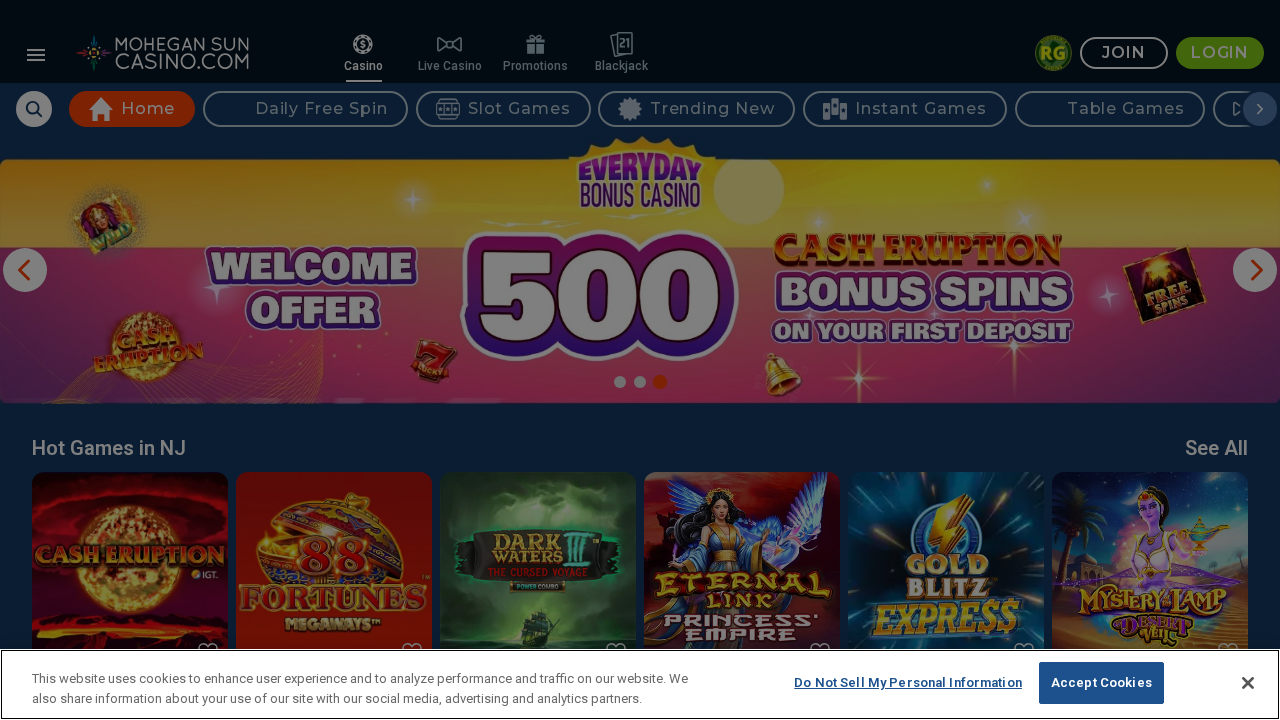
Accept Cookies (1101, 682)
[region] (640, 684)
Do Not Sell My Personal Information (908, 682)
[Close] (1248, 683)
